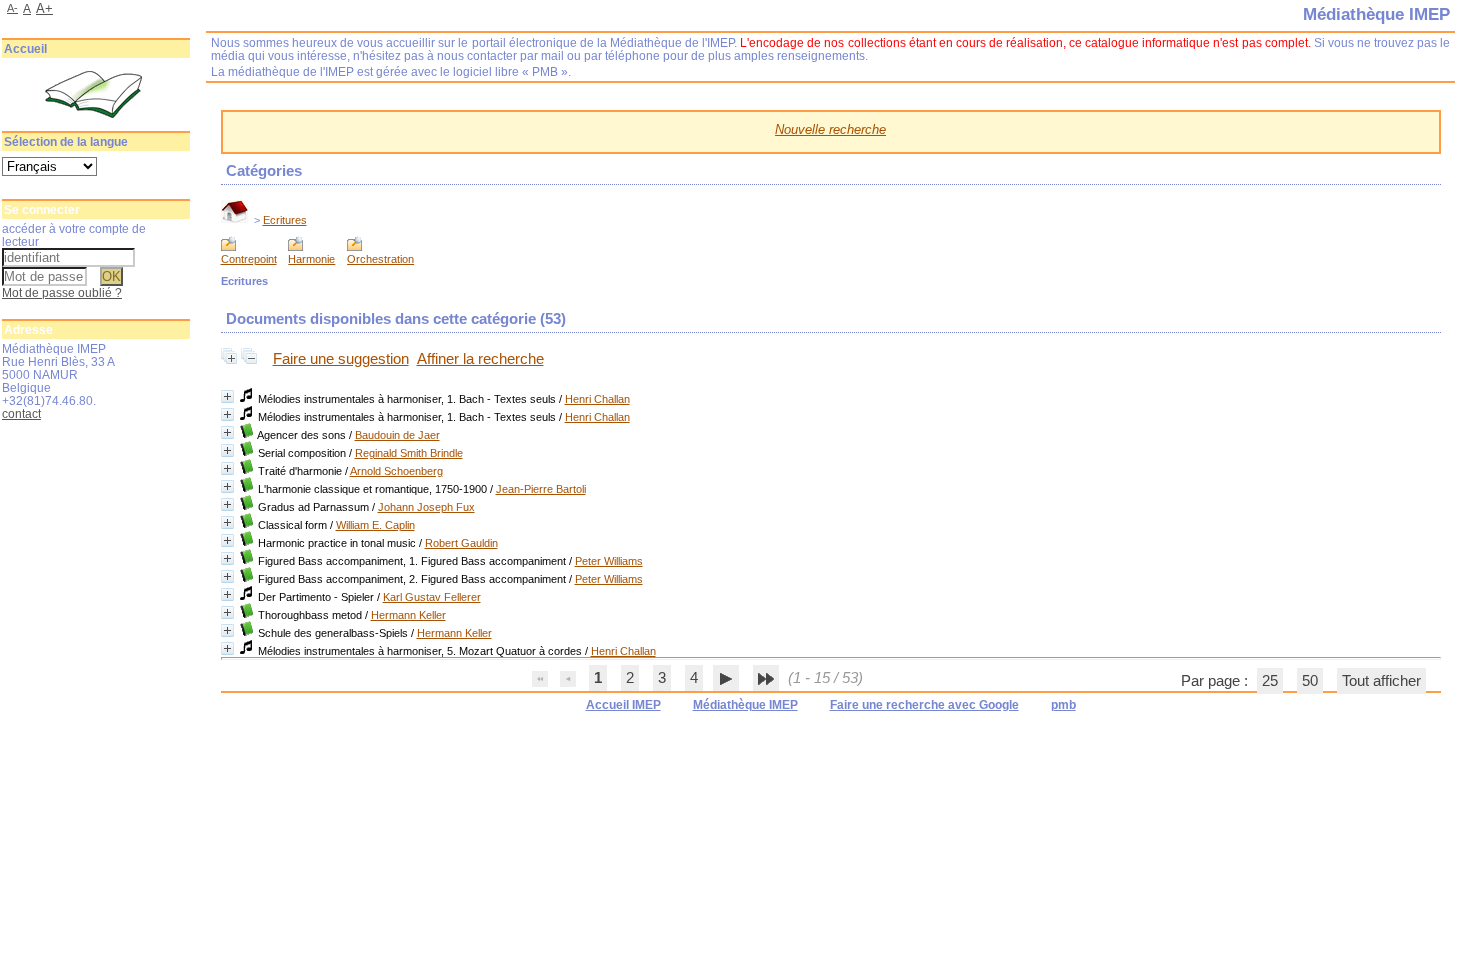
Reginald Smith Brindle (409, 453)
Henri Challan (597, 399)
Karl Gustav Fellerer (432, 597)
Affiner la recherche (480, 359)
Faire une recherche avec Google (924, 705)
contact (21, 413)
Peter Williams (609, 561)
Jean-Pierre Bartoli (541, 489)
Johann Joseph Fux (426, 507)
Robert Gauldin (461, 543)
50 (1310, 681)
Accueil (25, 49)
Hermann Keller (408, 615)
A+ (44, 8)
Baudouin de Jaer (397, 435)
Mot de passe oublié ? (62, 292)
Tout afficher (1381, 681)
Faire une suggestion (341, 359)
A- (12, 8)
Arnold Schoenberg (396, 471)
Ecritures (285, 220)
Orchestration (380, 259)
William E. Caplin (375, 525)
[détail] (227, 396)
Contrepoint (249, 259)
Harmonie (311, 259)
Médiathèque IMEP (745, 705)
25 (1270, 681)
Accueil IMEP (623, 705)
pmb (1063, 705)
